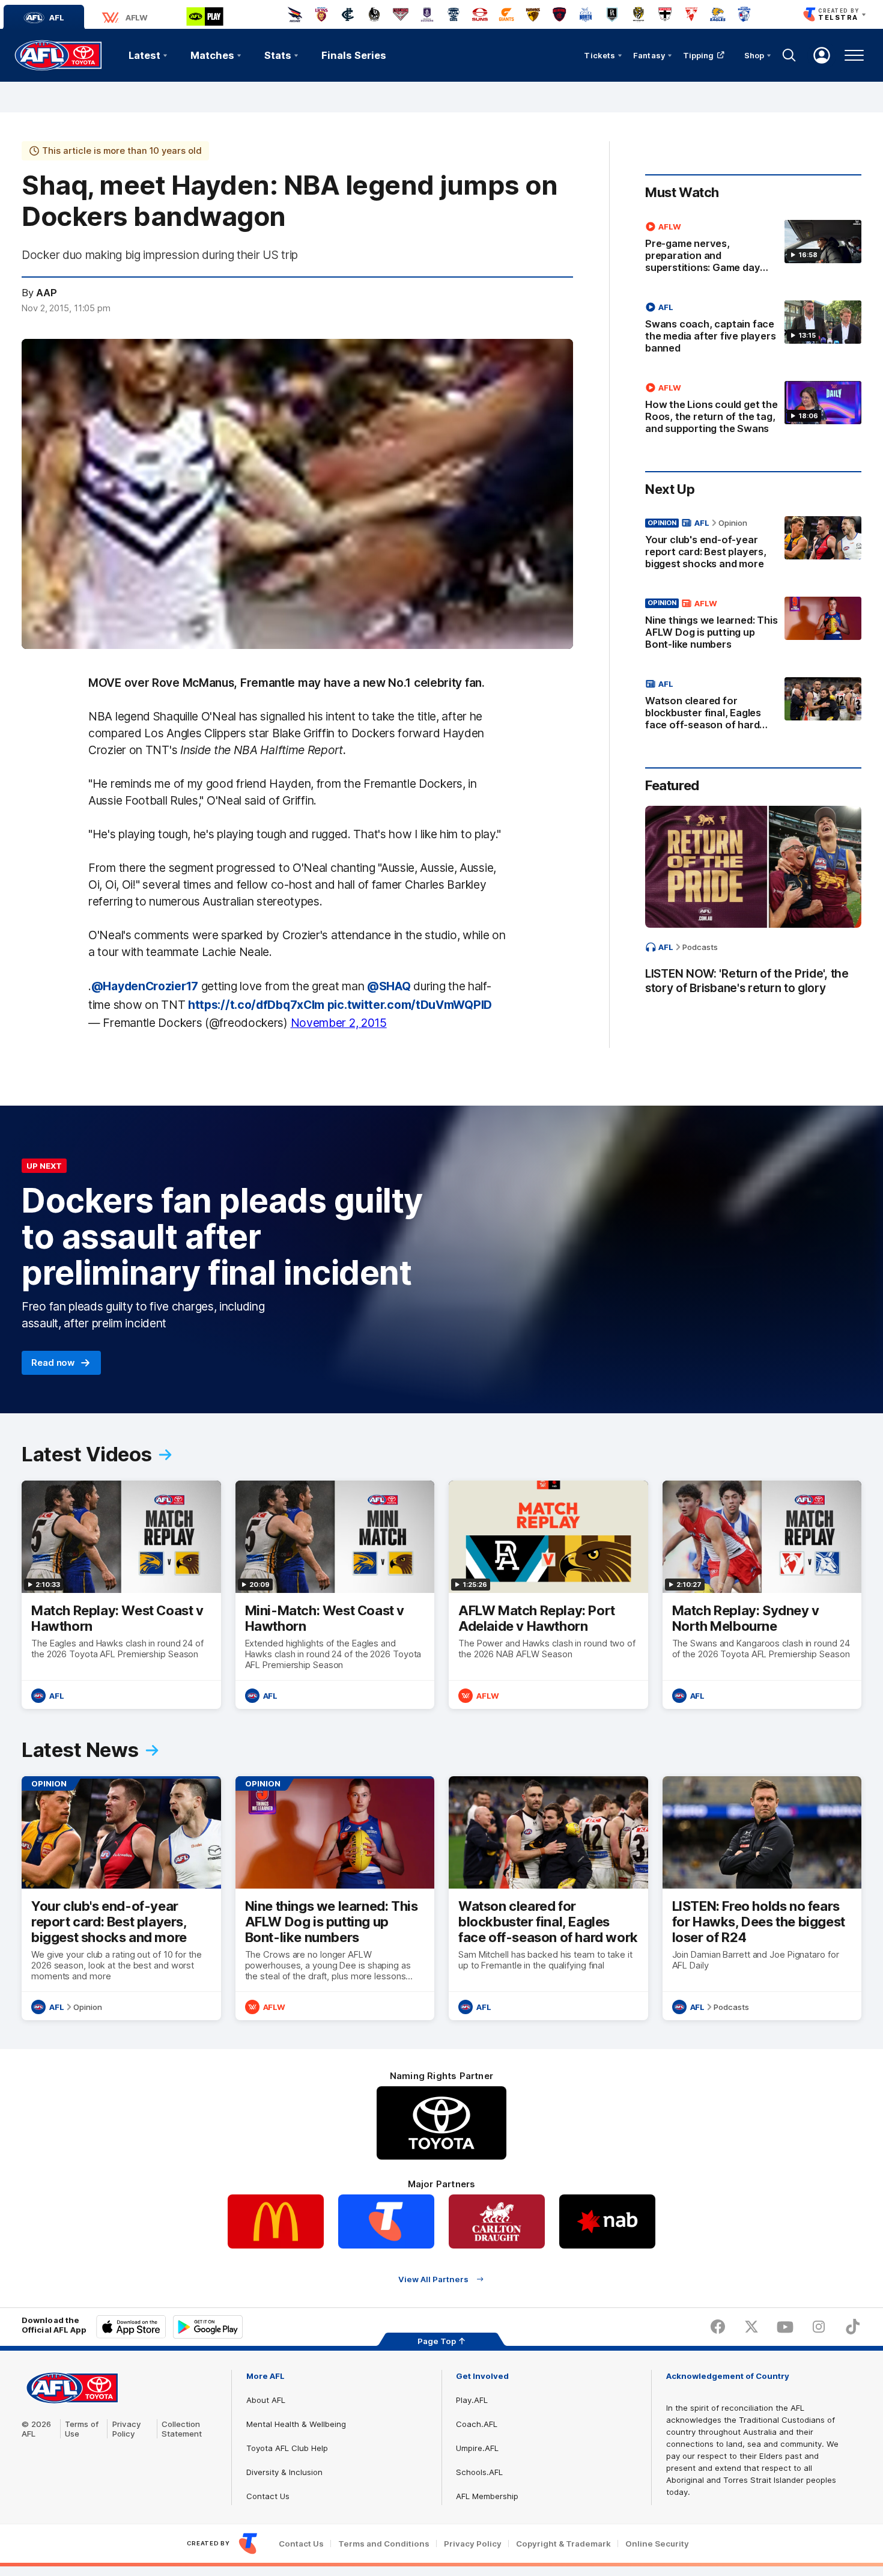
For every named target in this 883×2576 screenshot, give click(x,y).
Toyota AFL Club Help (287, 2448)
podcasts (700, 947)
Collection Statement (182, 2429)
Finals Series (354, 55)
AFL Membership (487, 2496)
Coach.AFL (477, 2424)
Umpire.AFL (477, 2448)
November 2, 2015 (339, 1023)
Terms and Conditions (384, 2544)
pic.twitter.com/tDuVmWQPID (410, 1005)
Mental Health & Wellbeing (296, 2424)
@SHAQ (389, 986)
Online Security (657, 2544)
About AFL (266, 2400)
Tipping (699, 55)
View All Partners (433, 2279)
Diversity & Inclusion (284, 2472)
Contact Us (268, 2496)
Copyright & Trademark (563, 2544)
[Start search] (789, 55)
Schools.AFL (479, 2472)
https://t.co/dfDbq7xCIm (256, 1005)
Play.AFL (472, 2400)
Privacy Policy (127, 2429)
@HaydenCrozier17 (145, 986)
